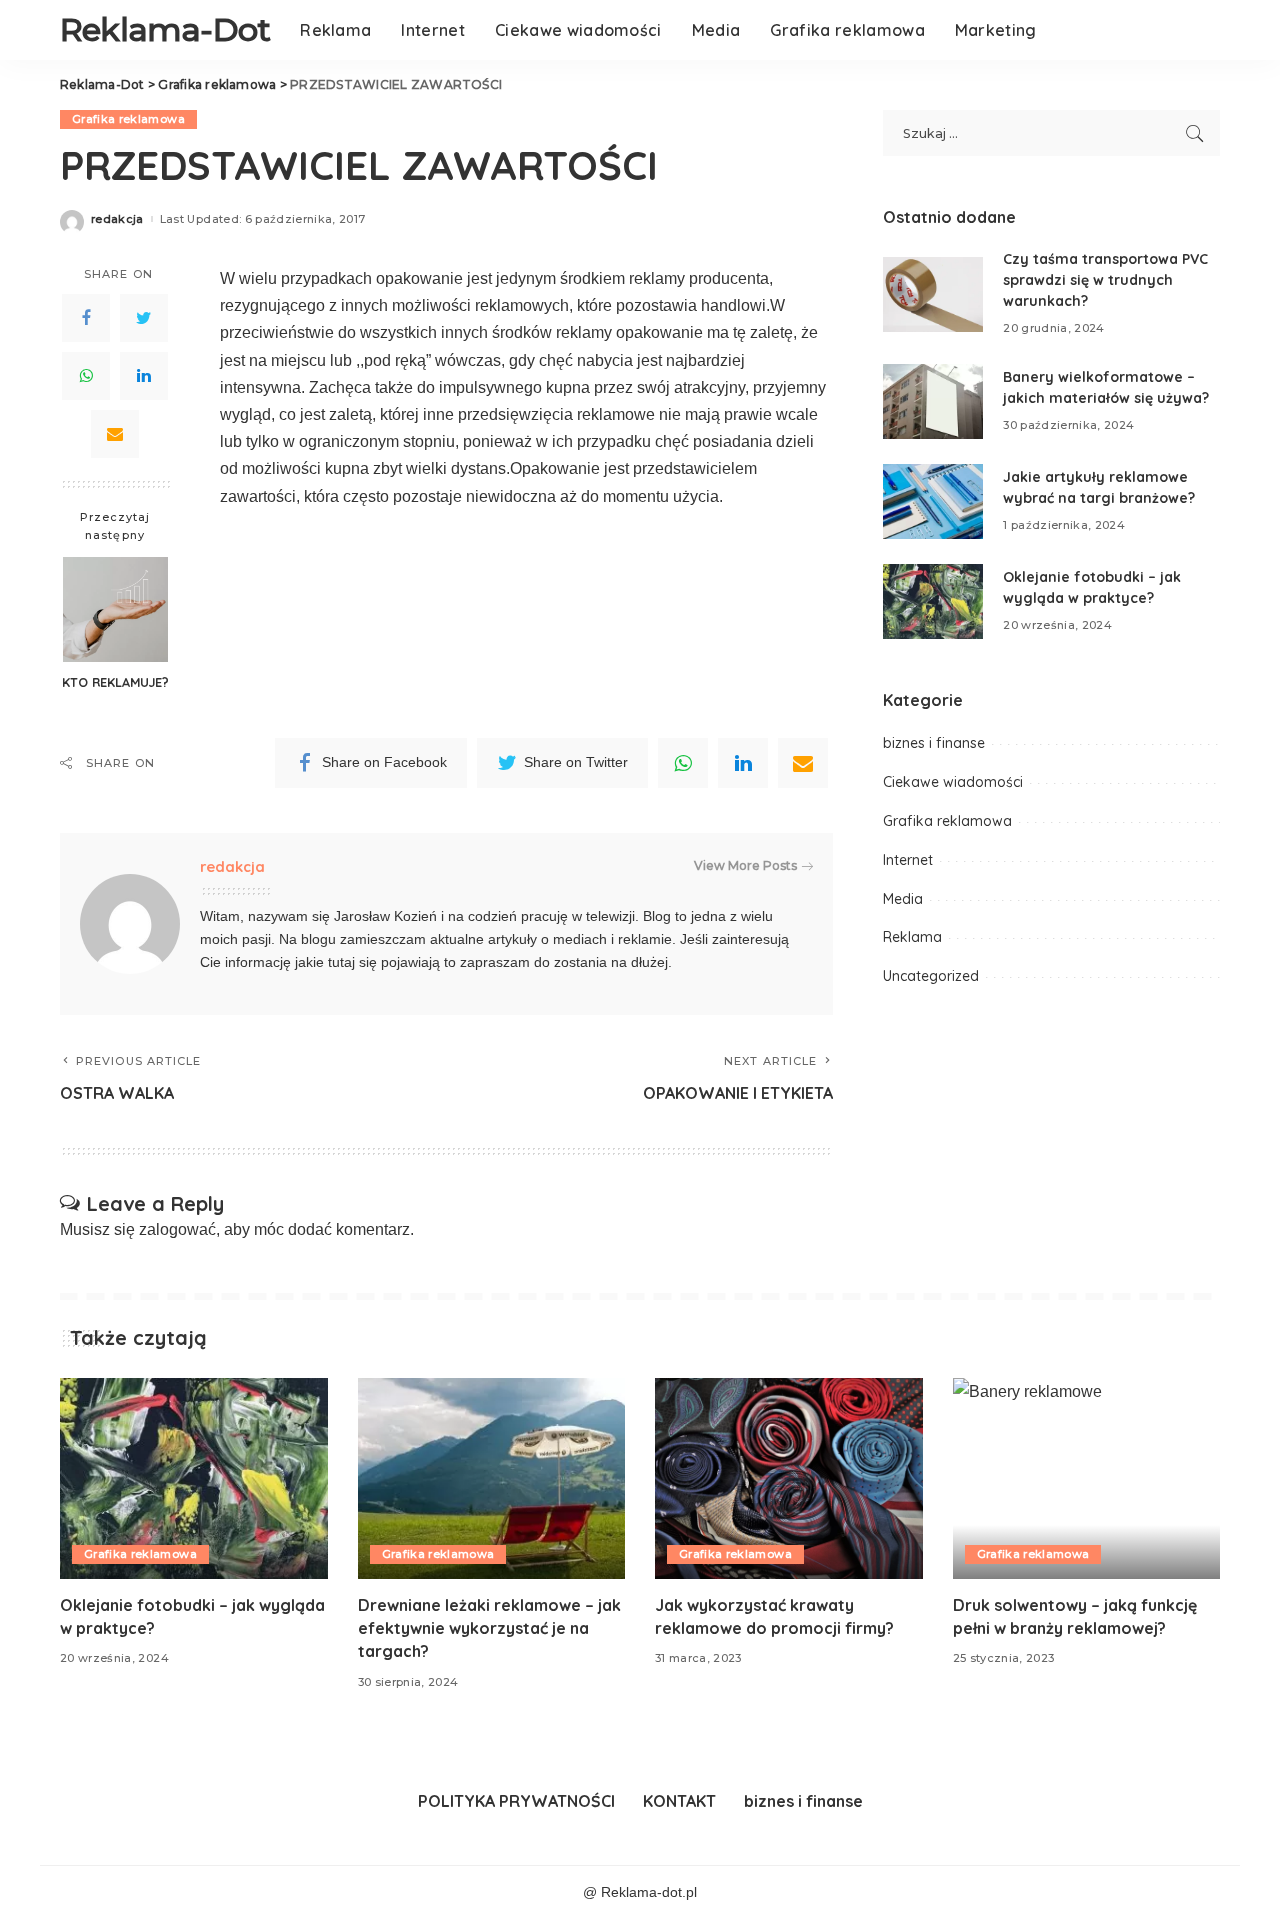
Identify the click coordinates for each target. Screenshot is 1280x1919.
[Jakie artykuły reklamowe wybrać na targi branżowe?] (933, 501)
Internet (908, 860)
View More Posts (745, 865)
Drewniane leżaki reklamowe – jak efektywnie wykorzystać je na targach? (489, 1628)
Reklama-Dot (165, 29)
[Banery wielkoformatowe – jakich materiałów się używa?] (933, 401)
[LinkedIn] (144, 376)
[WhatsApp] (86, 376)
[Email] (115, 434)
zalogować (177, 1229)
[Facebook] (86, 318)
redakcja (117, 219)
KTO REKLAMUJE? (115, 682)
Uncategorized (931, 976)
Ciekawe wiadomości (953, 782)
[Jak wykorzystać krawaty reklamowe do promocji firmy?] (789, 1478)
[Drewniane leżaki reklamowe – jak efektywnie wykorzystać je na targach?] (492, 1478)
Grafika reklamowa (128, 119)
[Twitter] (144, 318)
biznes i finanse (934, 743)
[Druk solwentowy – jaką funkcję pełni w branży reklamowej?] (1087, 1478)
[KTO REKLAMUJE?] (115, 609)
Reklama (912, 937)
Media (903, 899)
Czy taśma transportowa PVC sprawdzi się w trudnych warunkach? (1105, 280)
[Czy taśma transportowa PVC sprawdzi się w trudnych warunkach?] (933, 294)
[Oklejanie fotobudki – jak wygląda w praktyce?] (933, 601)
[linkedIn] (743, 763)
